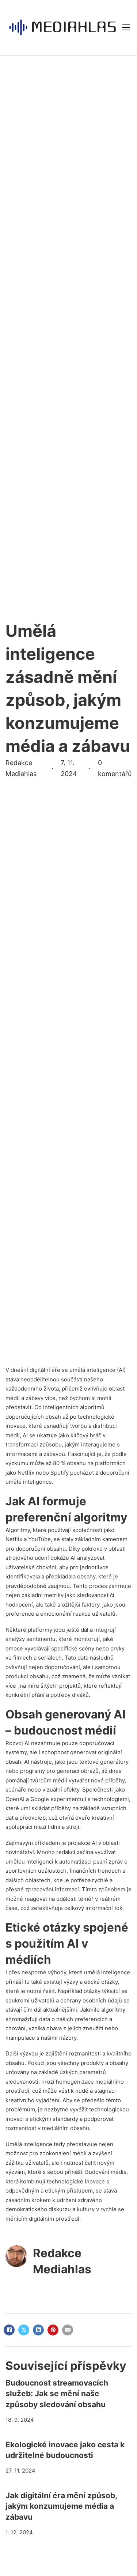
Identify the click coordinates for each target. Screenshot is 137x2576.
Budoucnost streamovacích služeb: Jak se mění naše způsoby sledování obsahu (57, 2394)
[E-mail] (68, 2330)
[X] (24, 2330)
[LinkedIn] (38, 2330)
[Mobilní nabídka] (126, 27)
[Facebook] (9, 2330)
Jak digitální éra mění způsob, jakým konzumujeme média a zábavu (61, 2506)
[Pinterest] (53, 2330)
